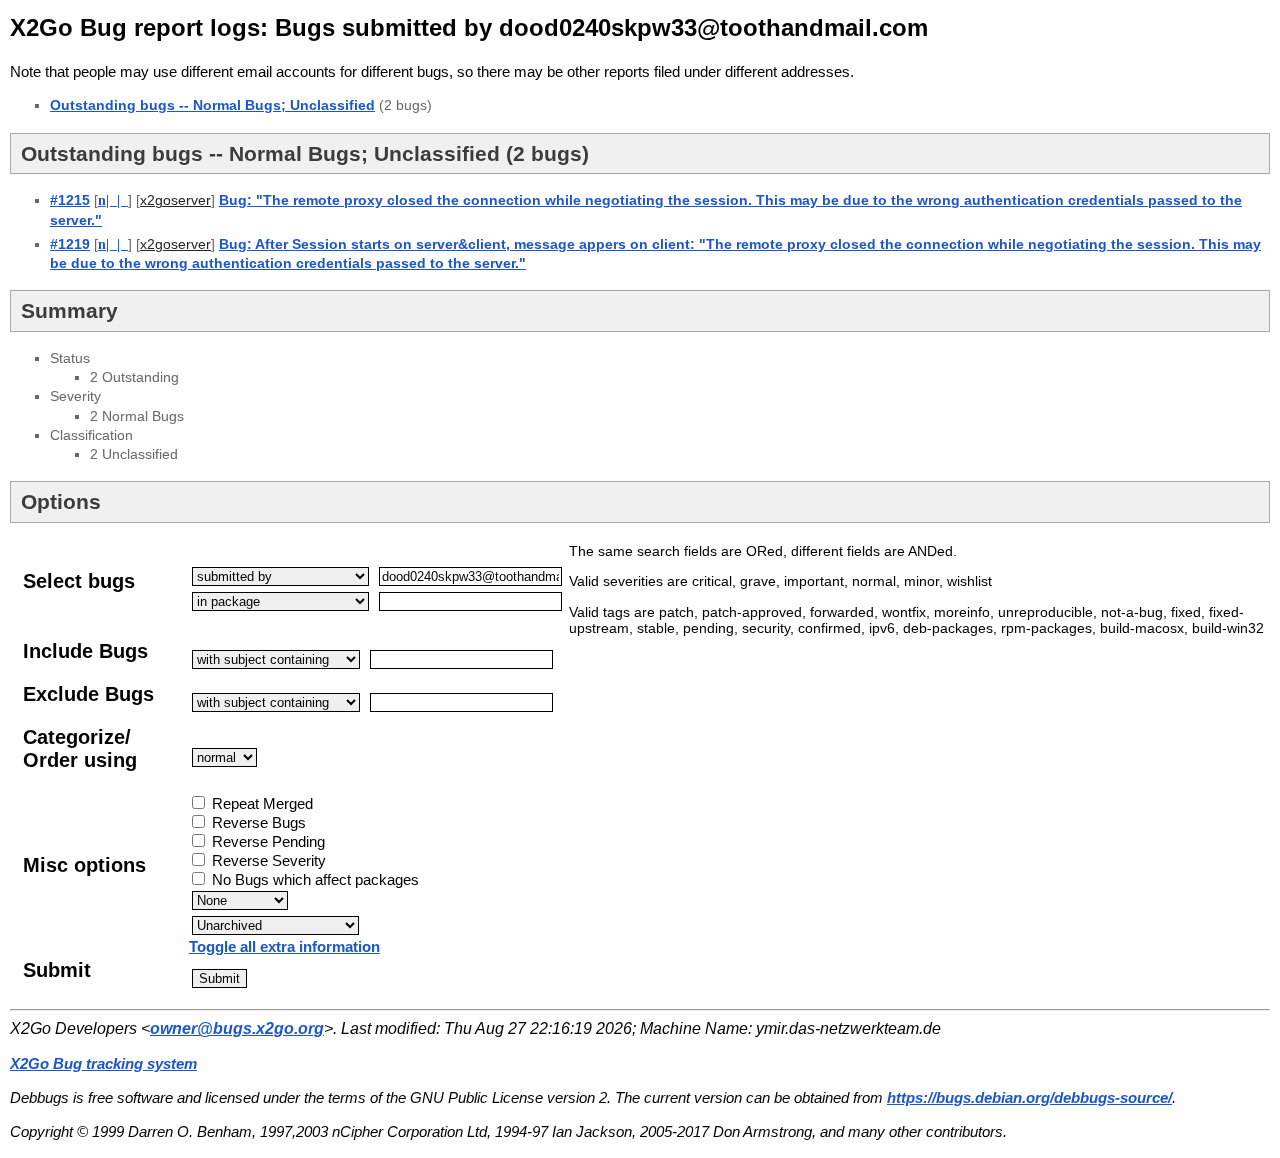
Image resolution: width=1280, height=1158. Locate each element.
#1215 (70, 200)
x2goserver (175, 200)
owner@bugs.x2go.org (237, 1028)
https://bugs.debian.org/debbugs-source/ (1029, 1097)
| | (113, 200)
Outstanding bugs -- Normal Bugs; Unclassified (212, 105)
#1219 (70, 244)
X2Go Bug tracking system (103, 1063)
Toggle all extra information (284, 946)
